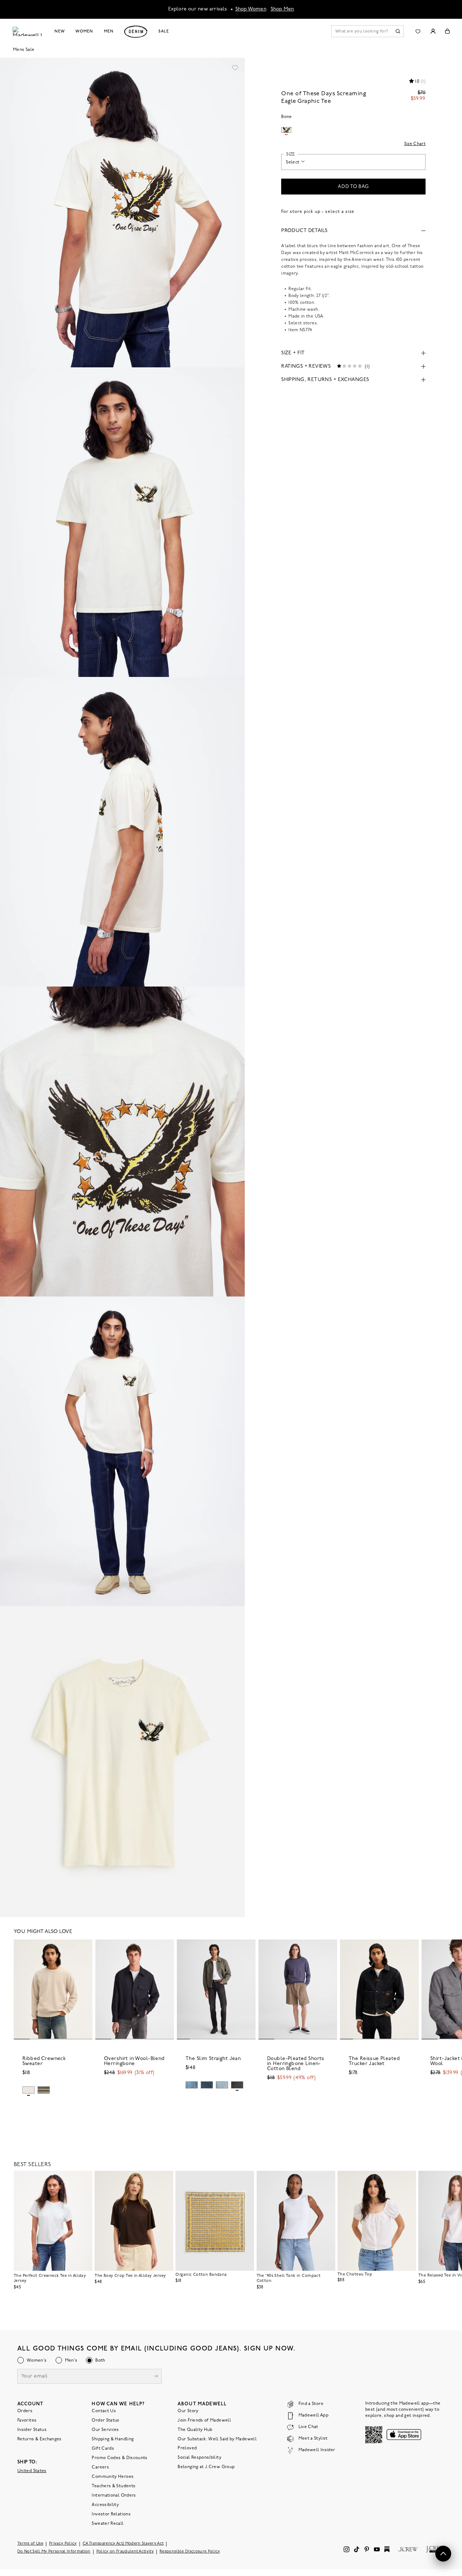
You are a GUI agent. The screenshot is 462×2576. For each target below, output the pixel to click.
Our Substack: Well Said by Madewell (217, 2439)
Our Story (188, 2411)
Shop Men (282, 9)
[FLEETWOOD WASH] (222, 2085)
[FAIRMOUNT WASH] (237, 2085)
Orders (25, 2411)
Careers (100, 2467)
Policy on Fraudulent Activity (125, 2552)
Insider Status (32, 2430)
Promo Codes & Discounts (119, 2458)
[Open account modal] (433, 31)
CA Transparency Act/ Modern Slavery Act (123, 2544)
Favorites (27, 2420)
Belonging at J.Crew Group (206, 2467)
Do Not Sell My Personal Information (54, 2552)
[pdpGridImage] (122, 213)
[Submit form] (156, 2377)
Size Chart (415, 144)
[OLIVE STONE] (44, 2090)
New (60, 31)
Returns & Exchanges (40, 2439)
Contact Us (104, 2411)
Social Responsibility (199, 2458)
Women (84, 31)
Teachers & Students (114, 2486)
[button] (235, 67)
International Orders (114, 2496)
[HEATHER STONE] (29, 2090)
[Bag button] (447, 31)
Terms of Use (30, 2544)
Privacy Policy (63, 2544)
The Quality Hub (195, 2430)
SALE (164, 31)
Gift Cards (103, 2449)
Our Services (105, 2430)
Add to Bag (353, 187)
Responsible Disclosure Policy (190, 2552)
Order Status (105, 2420)
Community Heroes (113, 2477)
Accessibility (105, 2505)
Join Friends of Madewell (204, 2420)
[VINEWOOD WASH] (192, 2085)
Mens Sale (24, 50)
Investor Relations (111, 2514)
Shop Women (251, 9)
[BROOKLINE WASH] (207, 2085)
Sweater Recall (108, 2524)
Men (109, 31)
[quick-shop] (53, 2100)
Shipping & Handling (113, 2439)
